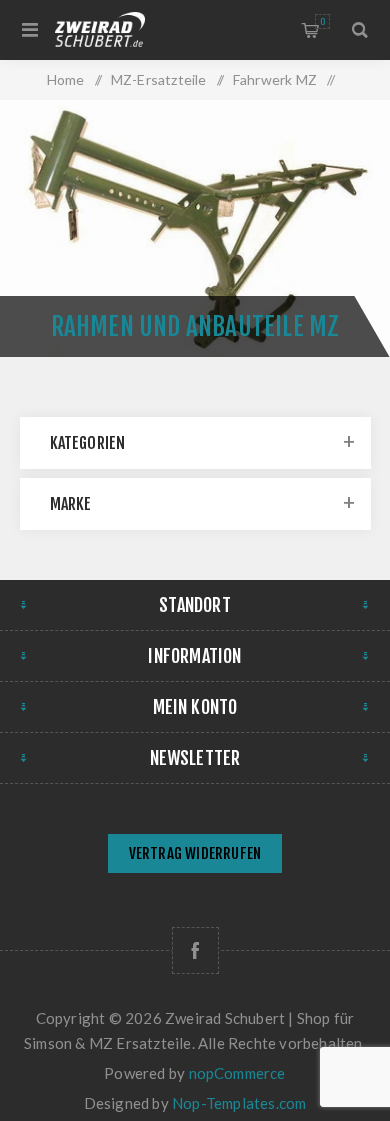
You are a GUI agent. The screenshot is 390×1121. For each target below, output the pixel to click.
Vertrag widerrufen (195, 853)
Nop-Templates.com (239, 1103)
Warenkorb (322, 21)
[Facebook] (195, 950)
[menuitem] (195, 855)
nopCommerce (237, 1073)
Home (66, 79)
